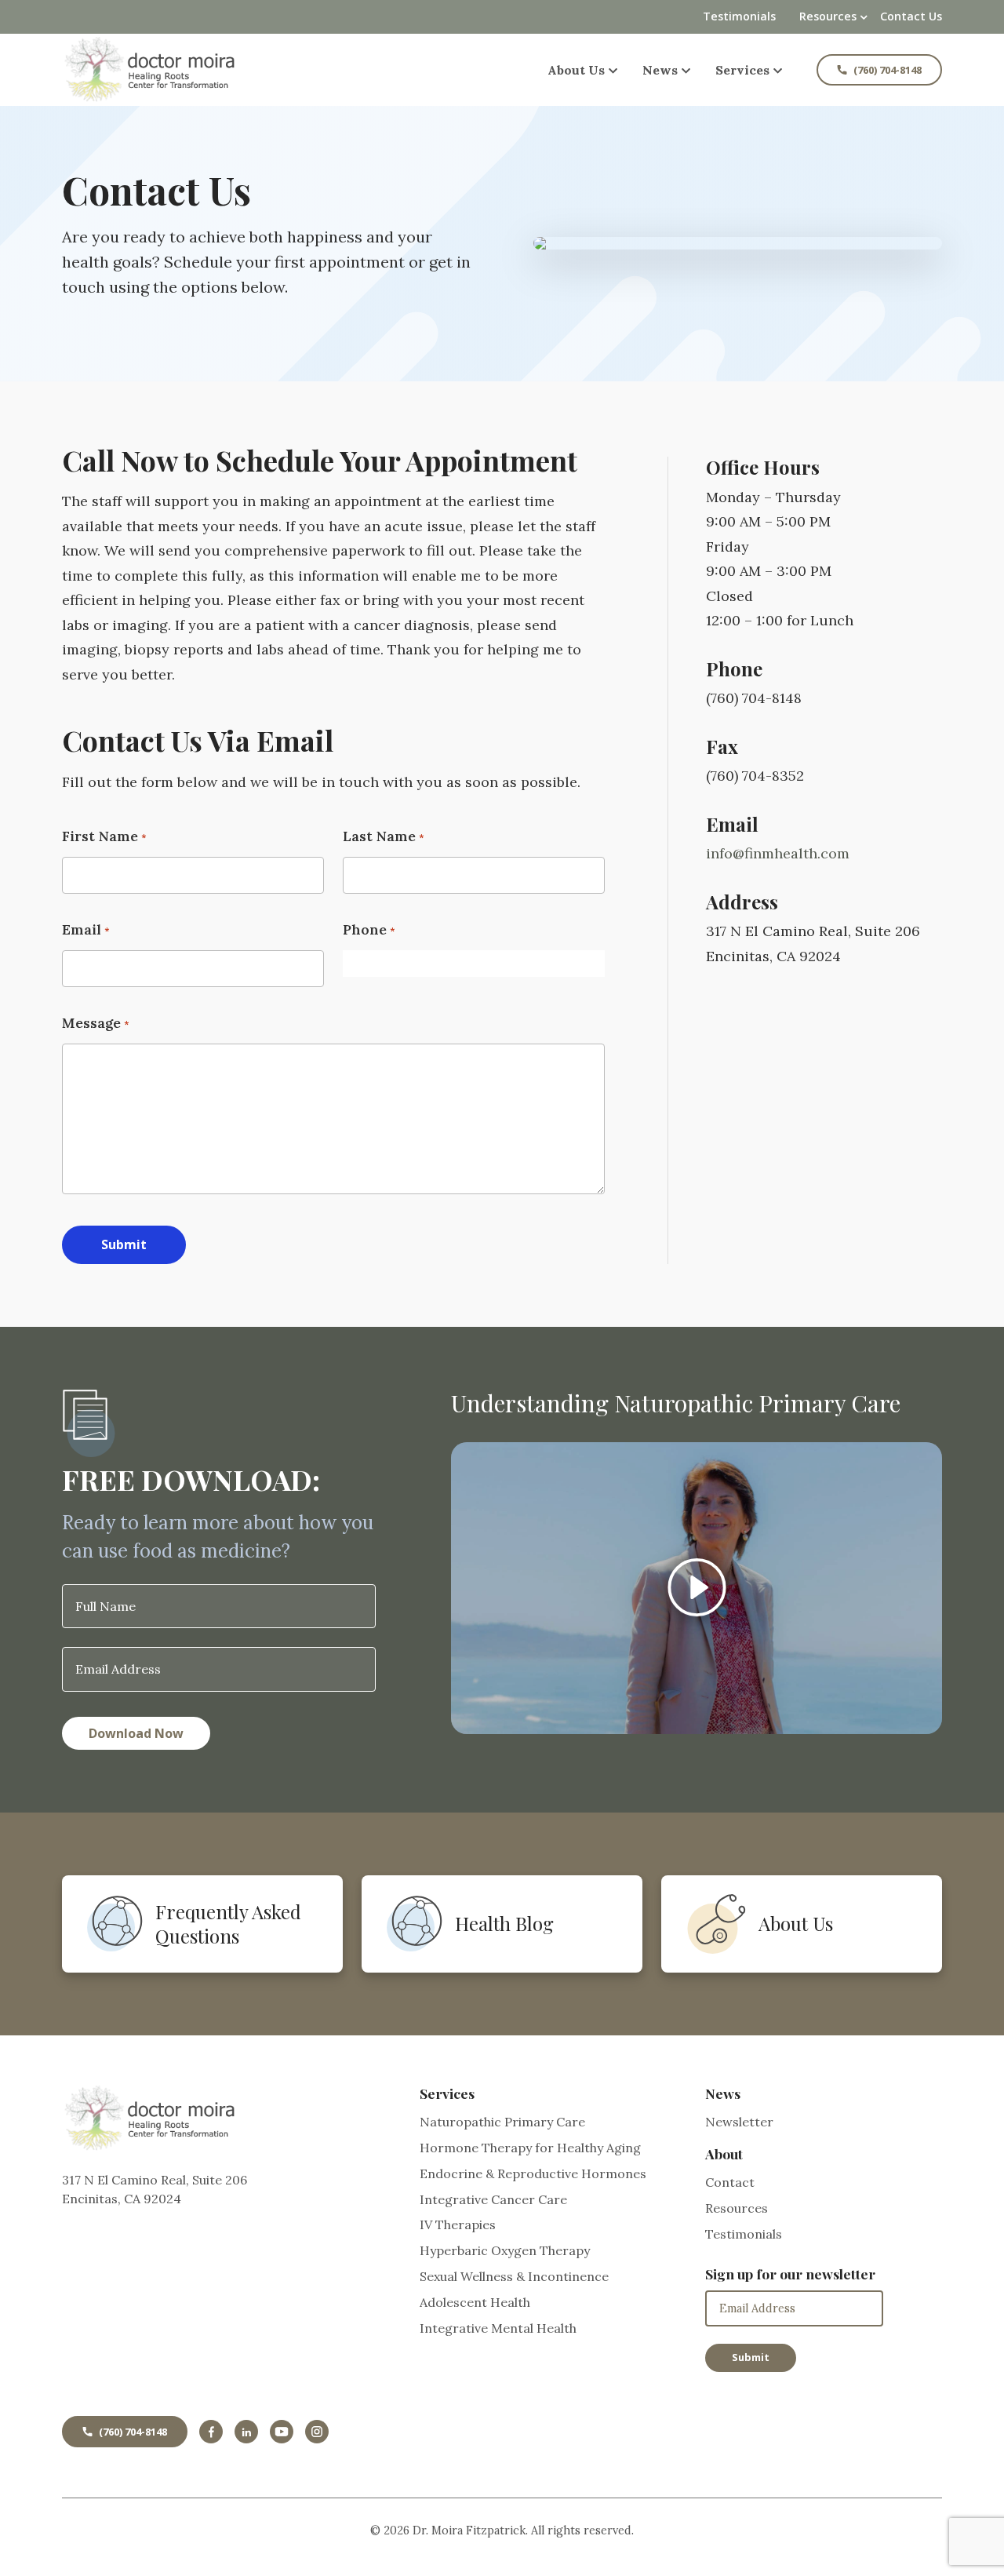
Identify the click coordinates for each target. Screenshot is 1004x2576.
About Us (576, 70)
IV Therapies (458, 2224)
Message (91, 1023)
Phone (365, 929)
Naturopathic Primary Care (502, 2122)
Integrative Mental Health (498, 2328)
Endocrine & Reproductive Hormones (533, 2173)
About (724, 2153)
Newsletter (739, 2122)
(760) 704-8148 (888, 70)
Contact (730, 2182)
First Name (100, 836)
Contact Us (911, 16)
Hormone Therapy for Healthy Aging (530, 2148)
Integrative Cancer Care (493, 2199)
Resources (828, 16)
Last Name (379, 836)
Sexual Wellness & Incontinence (514, 2276)
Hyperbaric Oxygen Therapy (505, 2250)
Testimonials (739, 16)
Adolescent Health (475, 2302)
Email (82, 929)
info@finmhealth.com (778, 853)
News (660, 70)
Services (742, 70)
